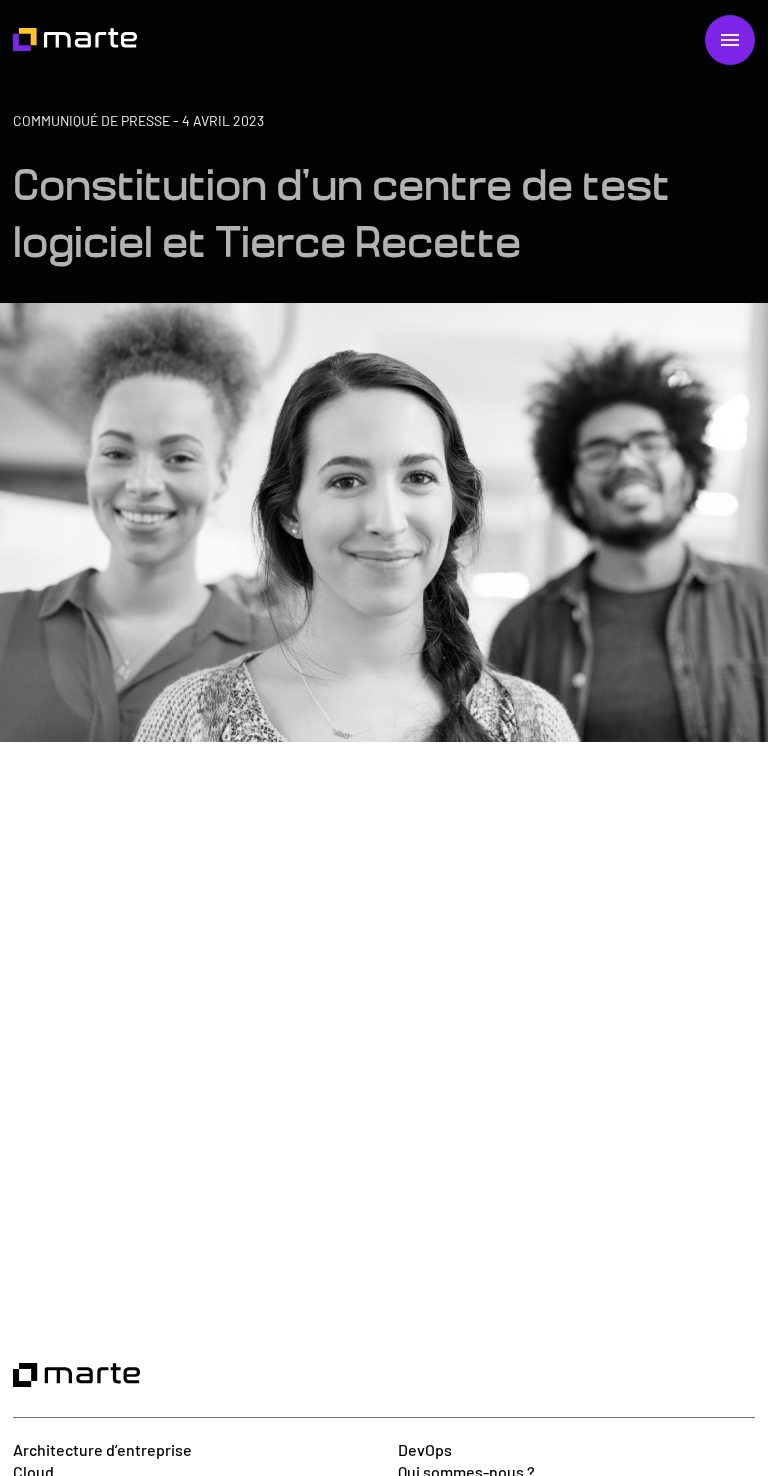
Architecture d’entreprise (102, 1449)
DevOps (425, 1449)
